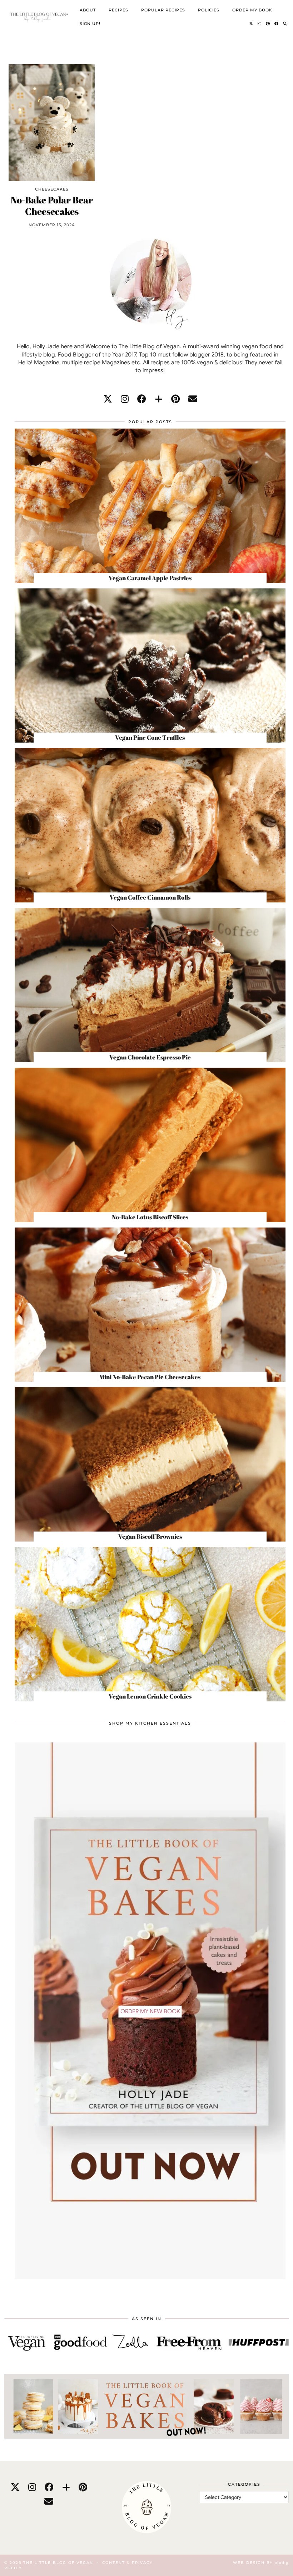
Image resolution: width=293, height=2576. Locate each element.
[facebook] (142, 399)
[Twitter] (251, 24)
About (88, 10)
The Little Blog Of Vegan (58, 2563)
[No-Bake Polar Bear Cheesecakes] (52, 123)
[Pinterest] (268, 24)
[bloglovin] (159, 399)
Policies (209, 10)
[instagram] (125, 399)
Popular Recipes (163, 10)
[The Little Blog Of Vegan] (38, 17)
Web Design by (261, 2563)
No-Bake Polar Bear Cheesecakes (52, 206)
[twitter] (108, 399)
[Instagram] (260, 24)
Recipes (118, 10)
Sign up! (90, 24)
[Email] (193, 399)
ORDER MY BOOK (252, 10)
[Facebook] (277, 24)
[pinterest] (175, 399)
